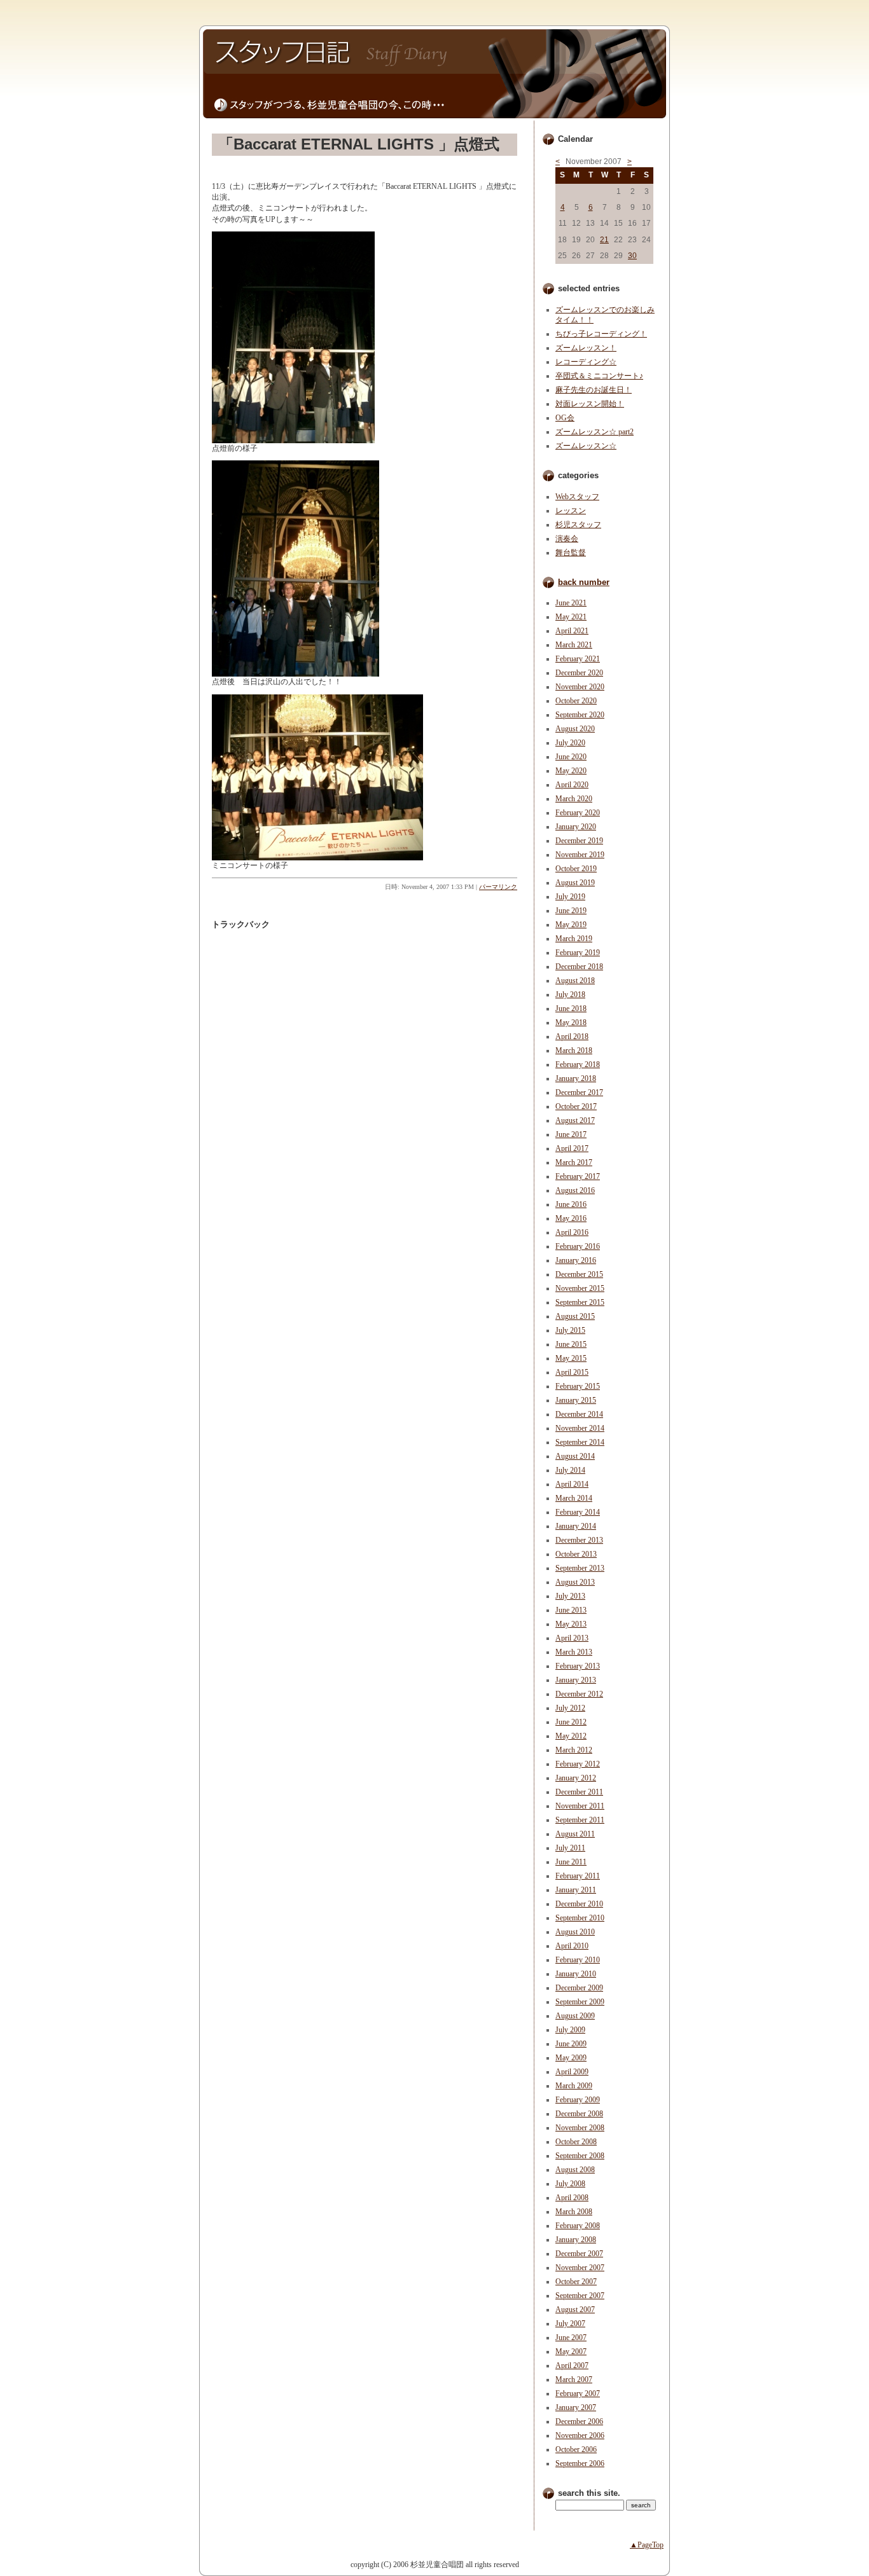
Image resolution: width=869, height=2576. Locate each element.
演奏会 (567, 539)
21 (604, 240)
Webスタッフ (577, 497)
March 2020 (574, 799)
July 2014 (570, 1470)
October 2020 (576, 701)
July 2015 (570, 1330)
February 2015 (578, 1386)
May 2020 (571, 771)
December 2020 (579, 673)
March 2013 (574, 1652)
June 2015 (571, 1344)
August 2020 (575, 729)
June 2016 (571, 1204)
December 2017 (579, 1092)
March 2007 (574, 2380)
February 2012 (578, 1764)
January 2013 (576, 1680)
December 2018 (579, 967)
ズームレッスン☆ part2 (594, 432)
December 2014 (579, 1414)
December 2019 (579, 841)
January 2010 (576, 1974)
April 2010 (572, 1946)
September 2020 (580, 715)
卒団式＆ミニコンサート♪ (599, 376)
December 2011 (579, 1792)
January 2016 (576, 1260)
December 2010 (579, 1904)
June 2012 (571, 1722)
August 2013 (575, 1582)
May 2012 (571, 1736)
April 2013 (572, 1638)
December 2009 (579, 1988)
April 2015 (572, 1372)
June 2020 (571, 757)
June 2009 (571, 2044)
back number (584, 582)
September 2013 (580, 1568)
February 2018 (578, 1064)
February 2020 (578, 813)
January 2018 (576, 1078)
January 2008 (576, 2240)
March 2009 (574, 2086)
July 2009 (570, 2030)
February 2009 (578, 2100)
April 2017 (572, 1148)
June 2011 (571, 1862)
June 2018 (571, 1009)
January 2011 (576, 1890)
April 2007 (572, 2366)
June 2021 (571, 603)
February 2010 (578, 1960)
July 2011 (570, 1848)
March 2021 (574, 645)
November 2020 (580, 687)
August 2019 (575, 883)
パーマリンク (498, 887)
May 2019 (571, 925)
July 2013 (570, 1596)
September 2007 (580, 2296)
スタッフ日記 (434, 60)
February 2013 (578, 1666)
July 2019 (570, 897)
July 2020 (570, 743)
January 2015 (576, 1400)
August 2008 (575, 2170)
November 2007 (580, 2268)
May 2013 (571, 1624)
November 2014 (580, 1428)
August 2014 (575, 1456)
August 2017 (575, 1120)
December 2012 (579, 1694)
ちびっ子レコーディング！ (601, 334)
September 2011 (580, 1820)
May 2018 (571, 1023)
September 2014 (580, 1442)
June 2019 (571, 911)
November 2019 (580, 855)
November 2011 (580, 1806)
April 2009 (572, 2072)
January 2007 (576, 2407)
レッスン (571, 511)
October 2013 (576, 1554)
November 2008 (580, 2128)
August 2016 (575, 1190)
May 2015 (571, 1358)
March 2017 (574, 1162)
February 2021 (578, 659)
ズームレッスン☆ (586, 446)
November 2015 (580, 1288)
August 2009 (575, 2016)
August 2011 (575, 1834)
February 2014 (578, 1512)
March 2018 (574, 1050)
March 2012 (574, 1750)
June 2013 (571, 1610)
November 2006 (580, 2435)
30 (632, 256)
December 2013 (579, 1540)
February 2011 (578, 1876)
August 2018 (575, 981)
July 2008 (570, 2184)
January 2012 (576, 1778)
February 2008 (578, 2226)
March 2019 (574, 939)
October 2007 (576, 2282)
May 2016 (571, 1218)
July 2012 (570, 1708)
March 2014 (574, 1498)
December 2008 (579, 2114)
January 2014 (576, 1526)
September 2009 (580, 2002)
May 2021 (571, 617)
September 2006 (580, 2463)
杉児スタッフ (578, 525)
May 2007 (571, 2352)
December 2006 (579, 2421)
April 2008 (572, 2198)
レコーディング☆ (586, 362)
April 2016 (572, 1232)
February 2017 (578, 1176)
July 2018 (570, 995)
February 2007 (578, 2393)
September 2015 (580, 1302)
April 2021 (572, 631)
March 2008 (574, 2212)
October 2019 (576, 869)
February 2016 (578, 1246)
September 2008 (580, 2156)
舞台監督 (571, 553)
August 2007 (575, 2310)
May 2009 (571, 2058)
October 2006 (576, 2449)
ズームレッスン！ (586, 348)
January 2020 (576, 827)
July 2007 (570, 2324)
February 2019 (578, 953)
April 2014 (572, 1484)
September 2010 (580, 1918)
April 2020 (572, 785)
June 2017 (571, 1134)
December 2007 (579, 2254)
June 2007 (571, 2338)
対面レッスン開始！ (590, 404)
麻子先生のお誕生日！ (594, 390)
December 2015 (579, 1274)
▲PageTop (647, 2545)
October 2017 (576, 1106)
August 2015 (575, 1316)
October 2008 (576, 2142)
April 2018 (572, 1037)
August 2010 (575, 1932)
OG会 (565, 418)
